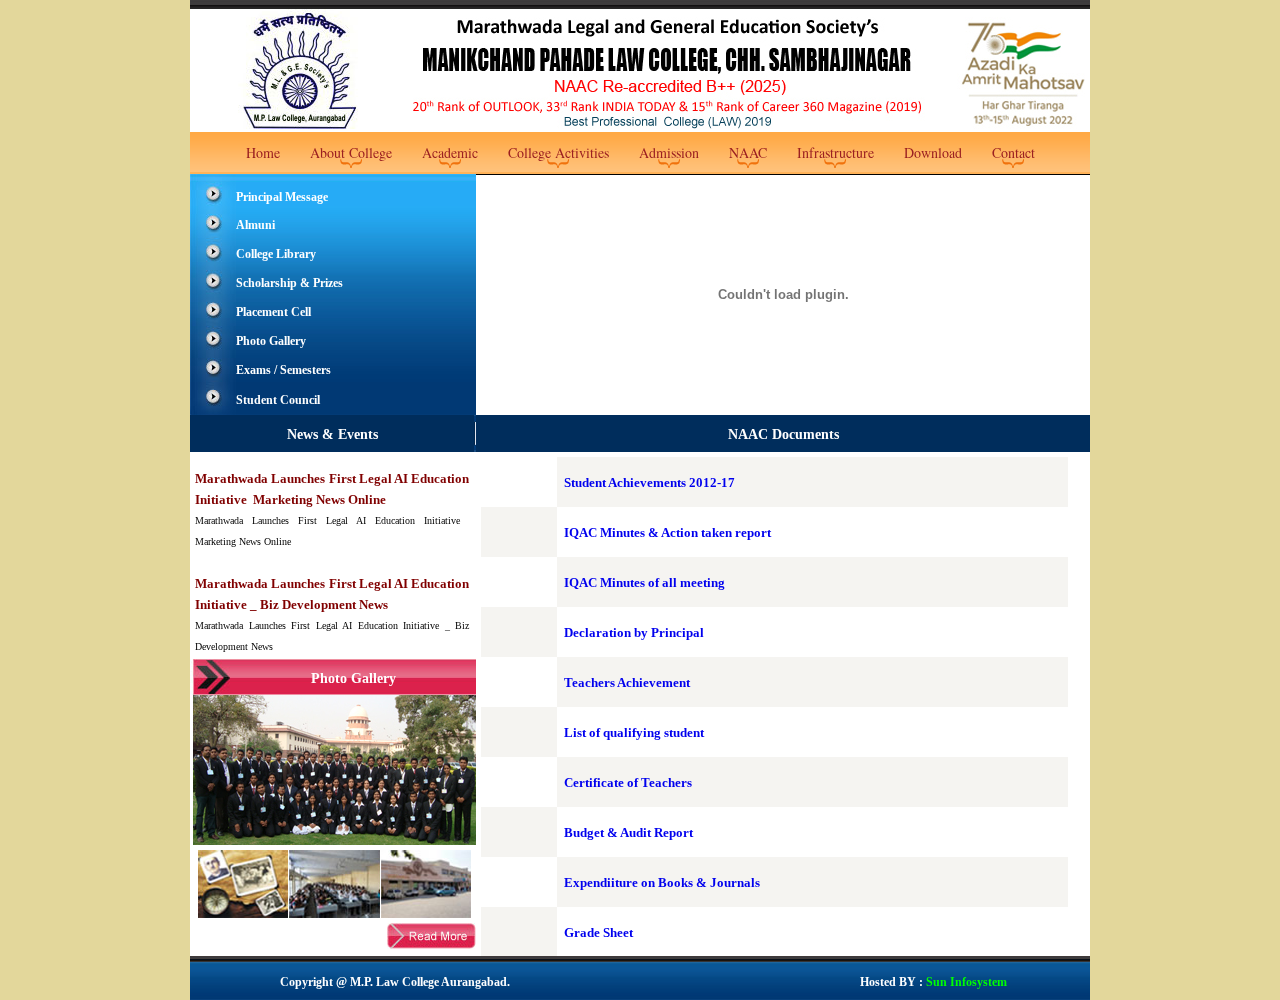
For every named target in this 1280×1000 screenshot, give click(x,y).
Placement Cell (273, 312)
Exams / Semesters (283, 370)
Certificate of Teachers (628, 782)
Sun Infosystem (965, 982)
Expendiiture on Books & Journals (662, 882)
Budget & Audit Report (628, 832)
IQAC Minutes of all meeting (644, 582)
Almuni (255, 225)
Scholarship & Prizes (289, 283)
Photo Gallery (271, 341)
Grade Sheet (598, 932)
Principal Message (282, 197)
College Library (276, 254)
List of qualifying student (634, 732)
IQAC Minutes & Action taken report (667, 532)
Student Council (278, 400)
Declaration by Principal (634, 632)
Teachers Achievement (627, 682)
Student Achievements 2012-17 (649, 482)
